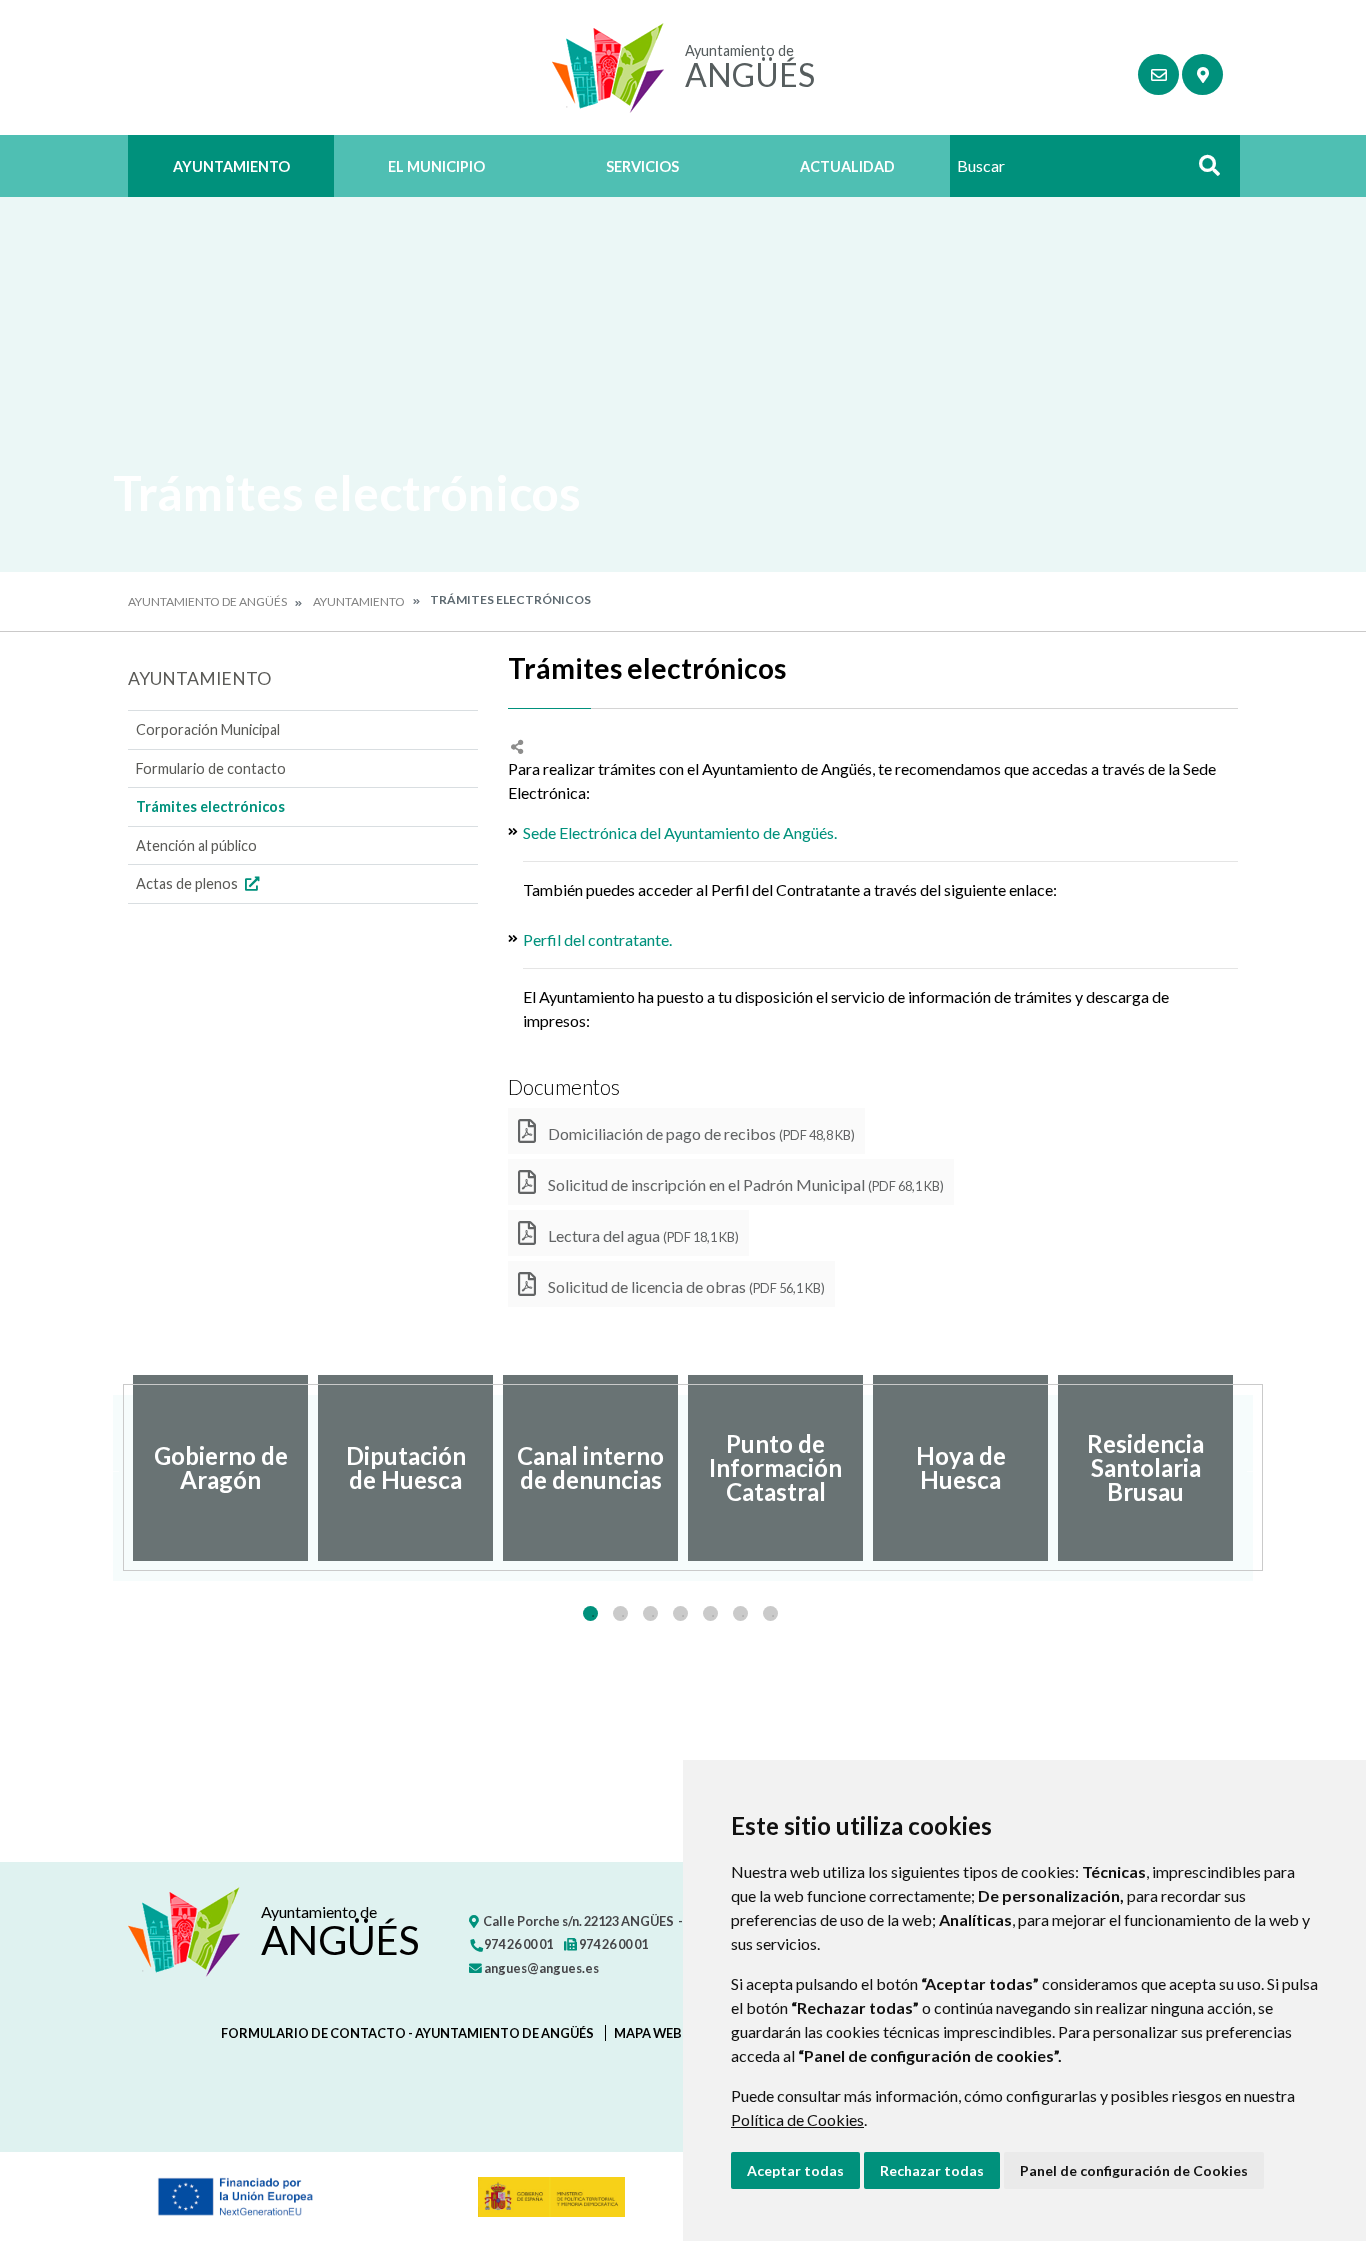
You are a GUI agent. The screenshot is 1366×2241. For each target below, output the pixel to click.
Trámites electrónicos (210, 806)
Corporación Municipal (208, 729)
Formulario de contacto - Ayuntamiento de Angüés (407, 2033)
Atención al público (196, 845)
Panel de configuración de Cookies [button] (1134, 2170)
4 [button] (680, 1613)
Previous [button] (113, 1468)
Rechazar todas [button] (932, 2170)
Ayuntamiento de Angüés (207, 601)
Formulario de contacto (211, 768)
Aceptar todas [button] (795, 2170)
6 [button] (740, 1613)
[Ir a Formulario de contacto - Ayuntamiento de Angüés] (1158, 74)
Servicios (642, 166)
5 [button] (710, 1613)
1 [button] (590, 1613)
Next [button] (1253, 1468)
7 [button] (770, 1613)
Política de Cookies (797, 2119)
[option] (220, 1468)
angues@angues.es (540, 1968)
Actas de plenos (188, 883)
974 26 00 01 (517, 1944)
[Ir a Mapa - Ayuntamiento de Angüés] (1202, 74)
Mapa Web (648, 2033)
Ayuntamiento (231, 166)
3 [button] (650, 1613)
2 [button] (620, 1613)
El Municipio (436, 166)
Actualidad (847, 166)
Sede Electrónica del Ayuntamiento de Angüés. (680, 832)
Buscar (1202, 171)
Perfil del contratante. (597, 939)
